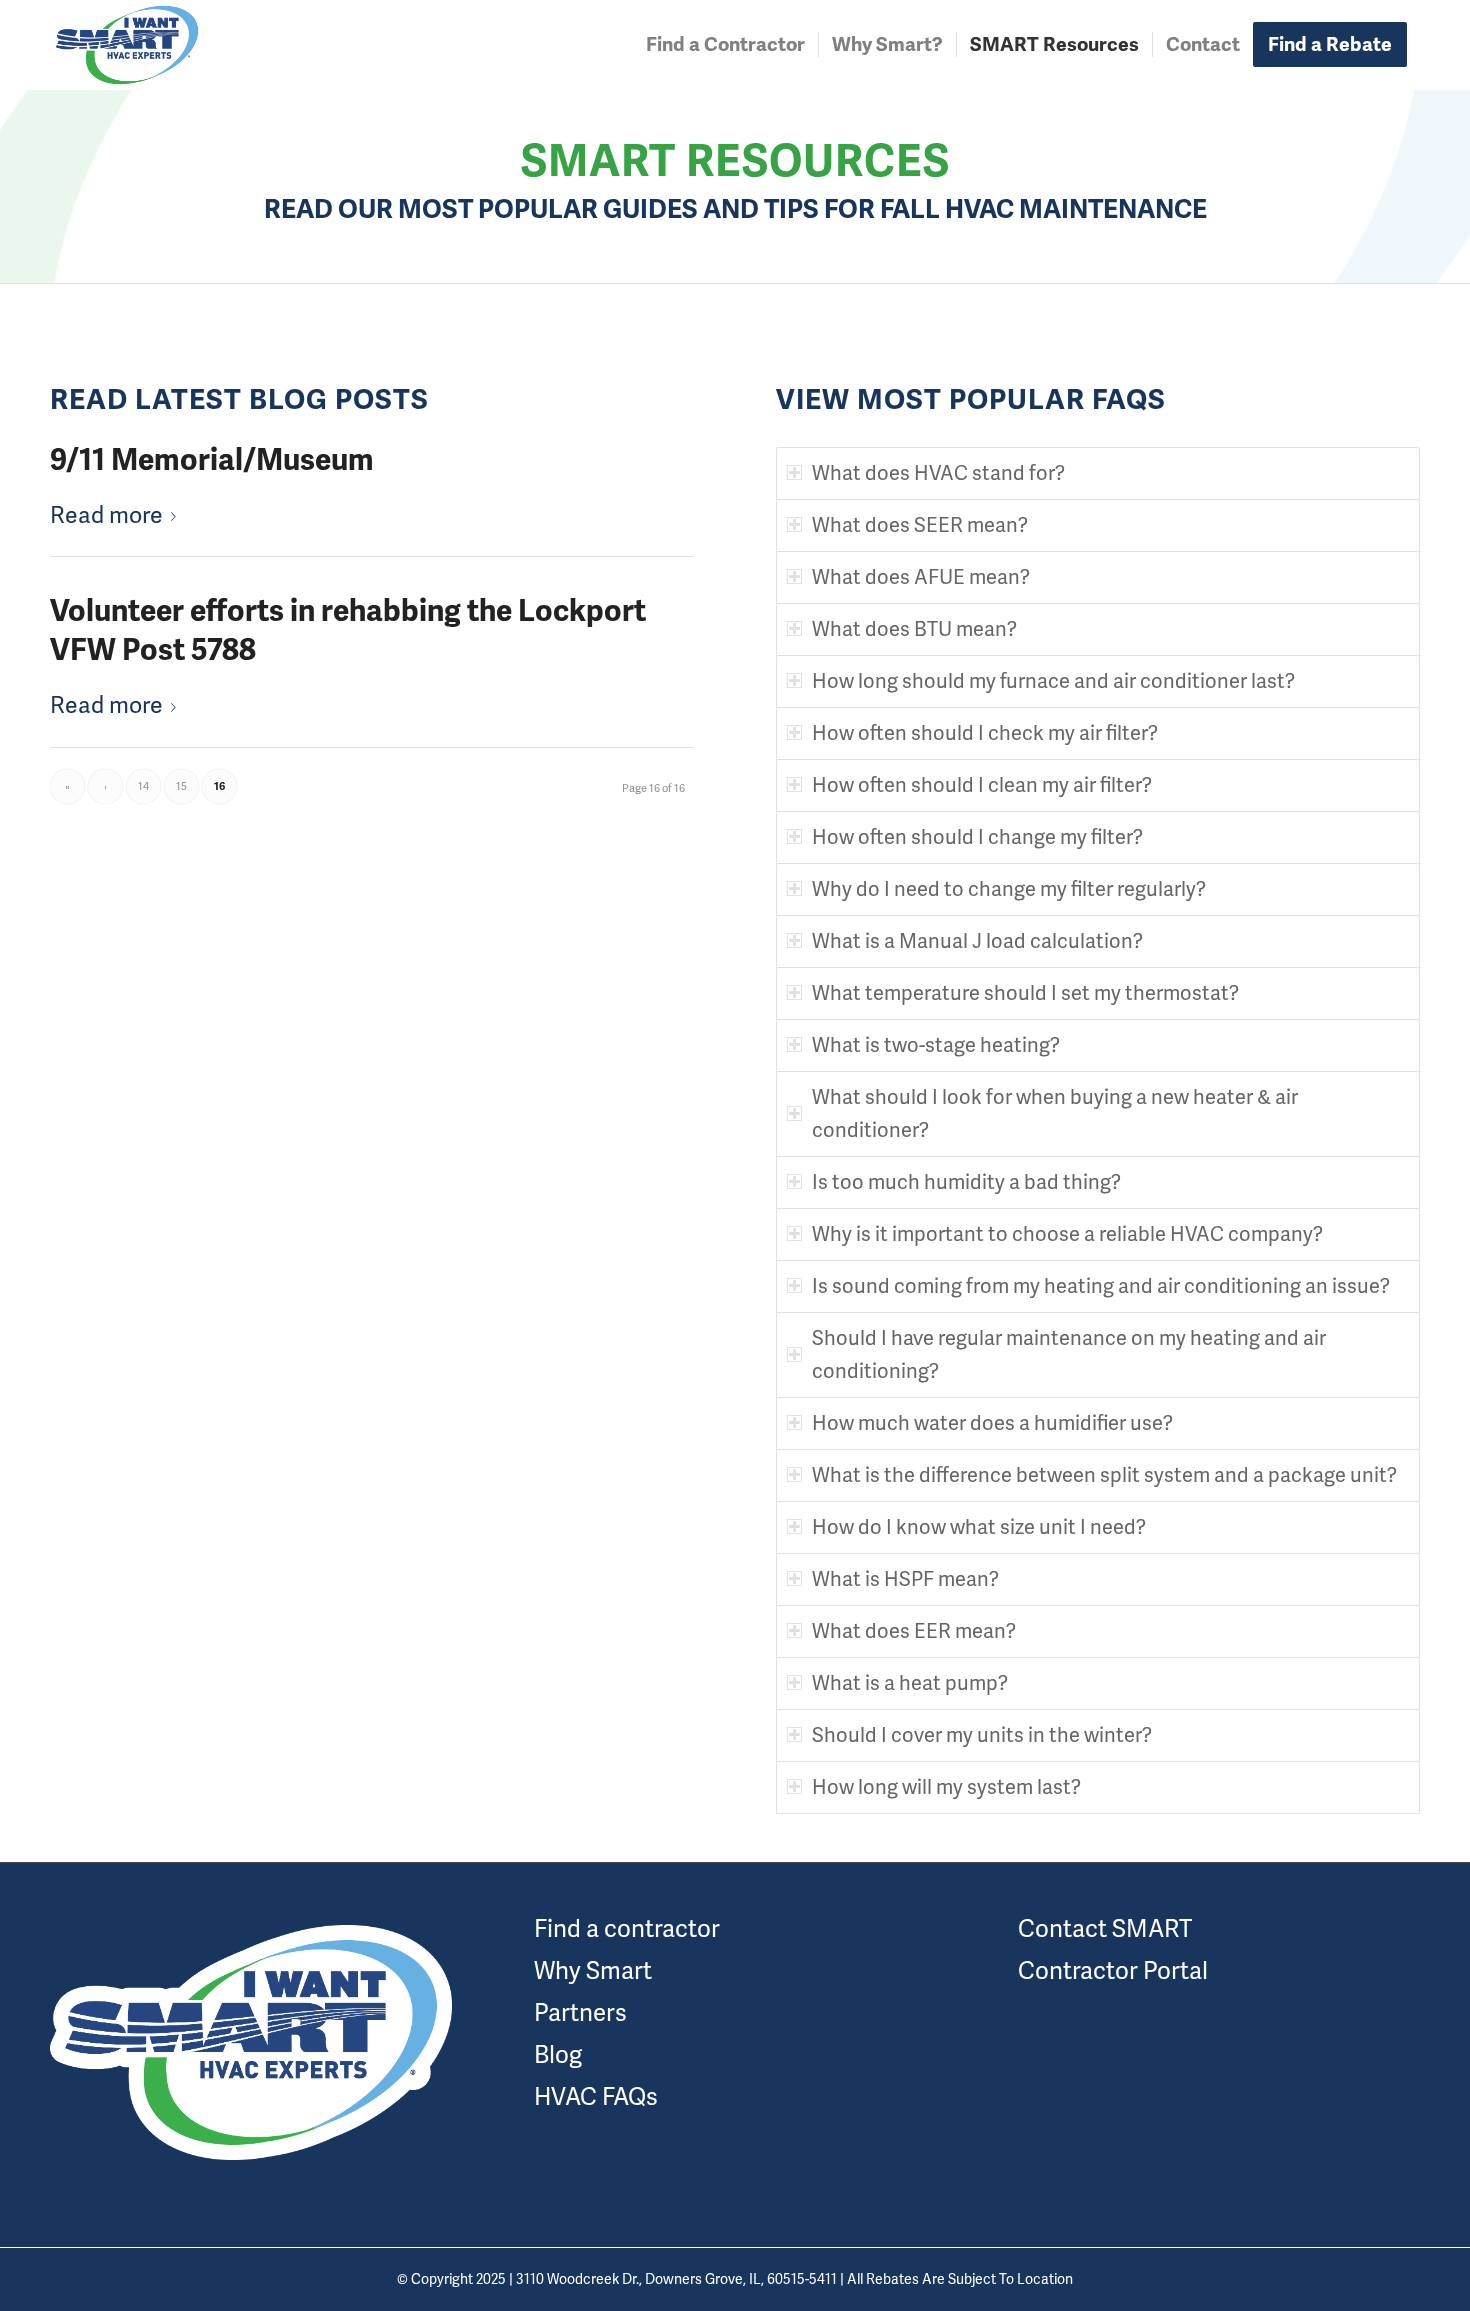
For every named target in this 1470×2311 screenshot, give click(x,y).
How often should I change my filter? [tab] (977, 837)
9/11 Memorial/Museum (212, 460)
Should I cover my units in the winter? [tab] (982, 1735)
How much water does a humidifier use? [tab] (992, 1423)
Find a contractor (627, 1928)
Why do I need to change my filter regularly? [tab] (1009, 889)
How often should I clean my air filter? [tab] (982, 785)
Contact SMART (1105, 1928)
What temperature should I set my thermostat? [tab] (1025, 993)
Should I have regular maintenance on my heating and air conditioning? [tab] (1069, 1354)
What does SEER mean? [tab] (920, 525)
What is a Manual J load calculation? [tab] (977, 941)
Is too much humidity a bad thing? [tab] (966, 1182)
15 (181, 786)
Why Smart (593, 1970)
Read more (106, 515)
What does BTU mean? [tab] (914, 629)
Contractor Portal (1113, 1970)
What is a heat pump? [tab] (910, 1683)
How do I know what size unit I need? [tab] (979, 1527)
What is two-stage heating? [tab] (936, 1045)
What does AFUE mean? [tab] (921, 577)
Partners (580, 2012)
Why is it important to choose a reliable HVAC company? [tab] (1067, 1234)
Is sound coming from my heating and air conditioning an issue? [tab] (1101, 1286)
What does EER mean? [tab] (914, 1631)
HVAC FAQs (596, 2096)
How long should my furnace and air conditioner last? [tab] (1053, 681)
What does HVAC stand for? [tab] (938, 473)
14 (143, 786)
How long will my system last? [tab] (946, 1787)
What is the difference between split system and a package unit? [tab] (1104, 1475)
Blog (558, 2054)
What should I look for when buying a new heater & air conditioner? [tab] (1055, 1113)
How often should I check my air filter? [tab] (985, 733)
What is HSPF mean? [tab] (905, 1579)
